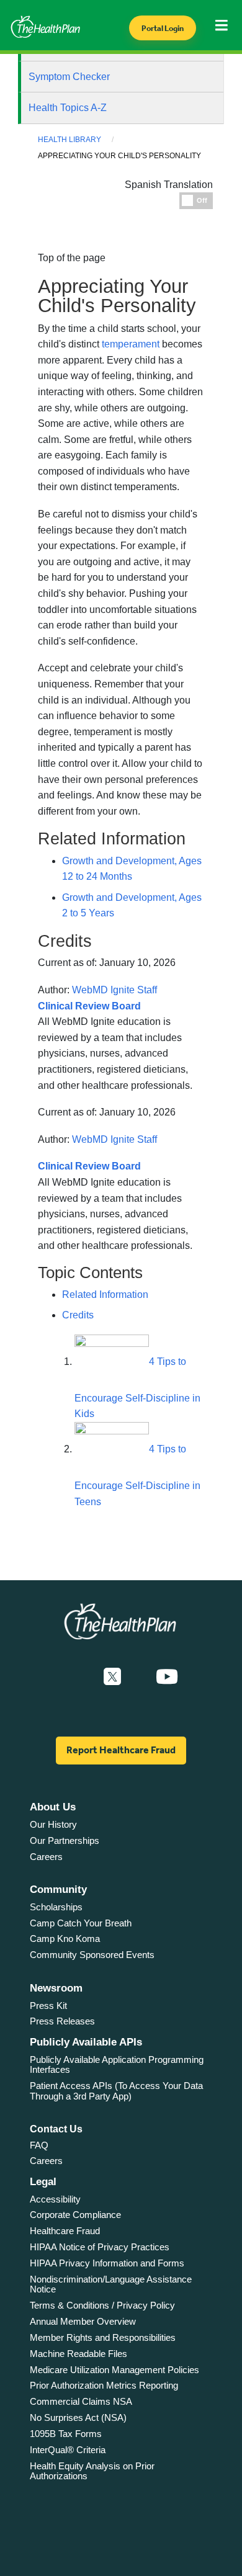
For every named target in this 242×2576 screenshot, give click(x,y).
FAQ (39, 2145)
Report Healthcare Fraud (121, 1750)
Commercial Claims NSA (81, 2401)
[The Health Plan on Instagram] (138, 1677)
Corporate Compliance (75, 2215)
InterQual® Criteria (68, 2450)
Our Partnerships (65, 1840)
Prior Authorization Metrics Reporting (104, 2385)
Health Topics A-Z (68, 108)
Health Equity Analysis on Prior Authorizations (92, 2471)
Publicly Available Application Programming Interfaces (117, 2065)
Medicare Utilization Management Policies (114, 2370)
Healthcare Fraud (65, 2231)
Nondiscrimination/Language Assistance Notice (111, 2284)
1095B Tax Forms (66, 2434)
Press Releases (62, 2021)
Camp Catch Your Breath (81, 1923)
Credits (78, 1315)
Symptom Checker (69, 77)
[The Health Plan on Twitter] (112, 1677)
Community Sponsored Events (92, 1955)
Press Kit (48, 2006)
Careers (46, 1857)
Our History (53, 1824)
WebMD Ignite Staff (114, 1139)
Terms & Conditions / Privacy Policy (102, 2305)
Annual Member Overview (83, 2321)
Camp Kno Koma (65, 1939)
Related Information (105, 1295)
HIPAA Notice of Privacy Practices (100, 2247)
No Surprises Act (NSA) (78, 2417)
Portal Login (163, 28)
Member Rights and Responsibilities (103, 2337)
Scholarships (56, 1907)
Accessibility (55, 2199)
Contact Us (56, 2129)
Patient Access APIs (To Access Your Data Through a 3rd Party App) (116, 2091)
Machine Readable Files (78, 2354)
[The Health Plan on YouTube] (167, 1677)
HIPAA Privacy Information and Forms (107, 2263)
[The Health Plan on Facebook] (79, 1677)
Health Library (69, 140)
